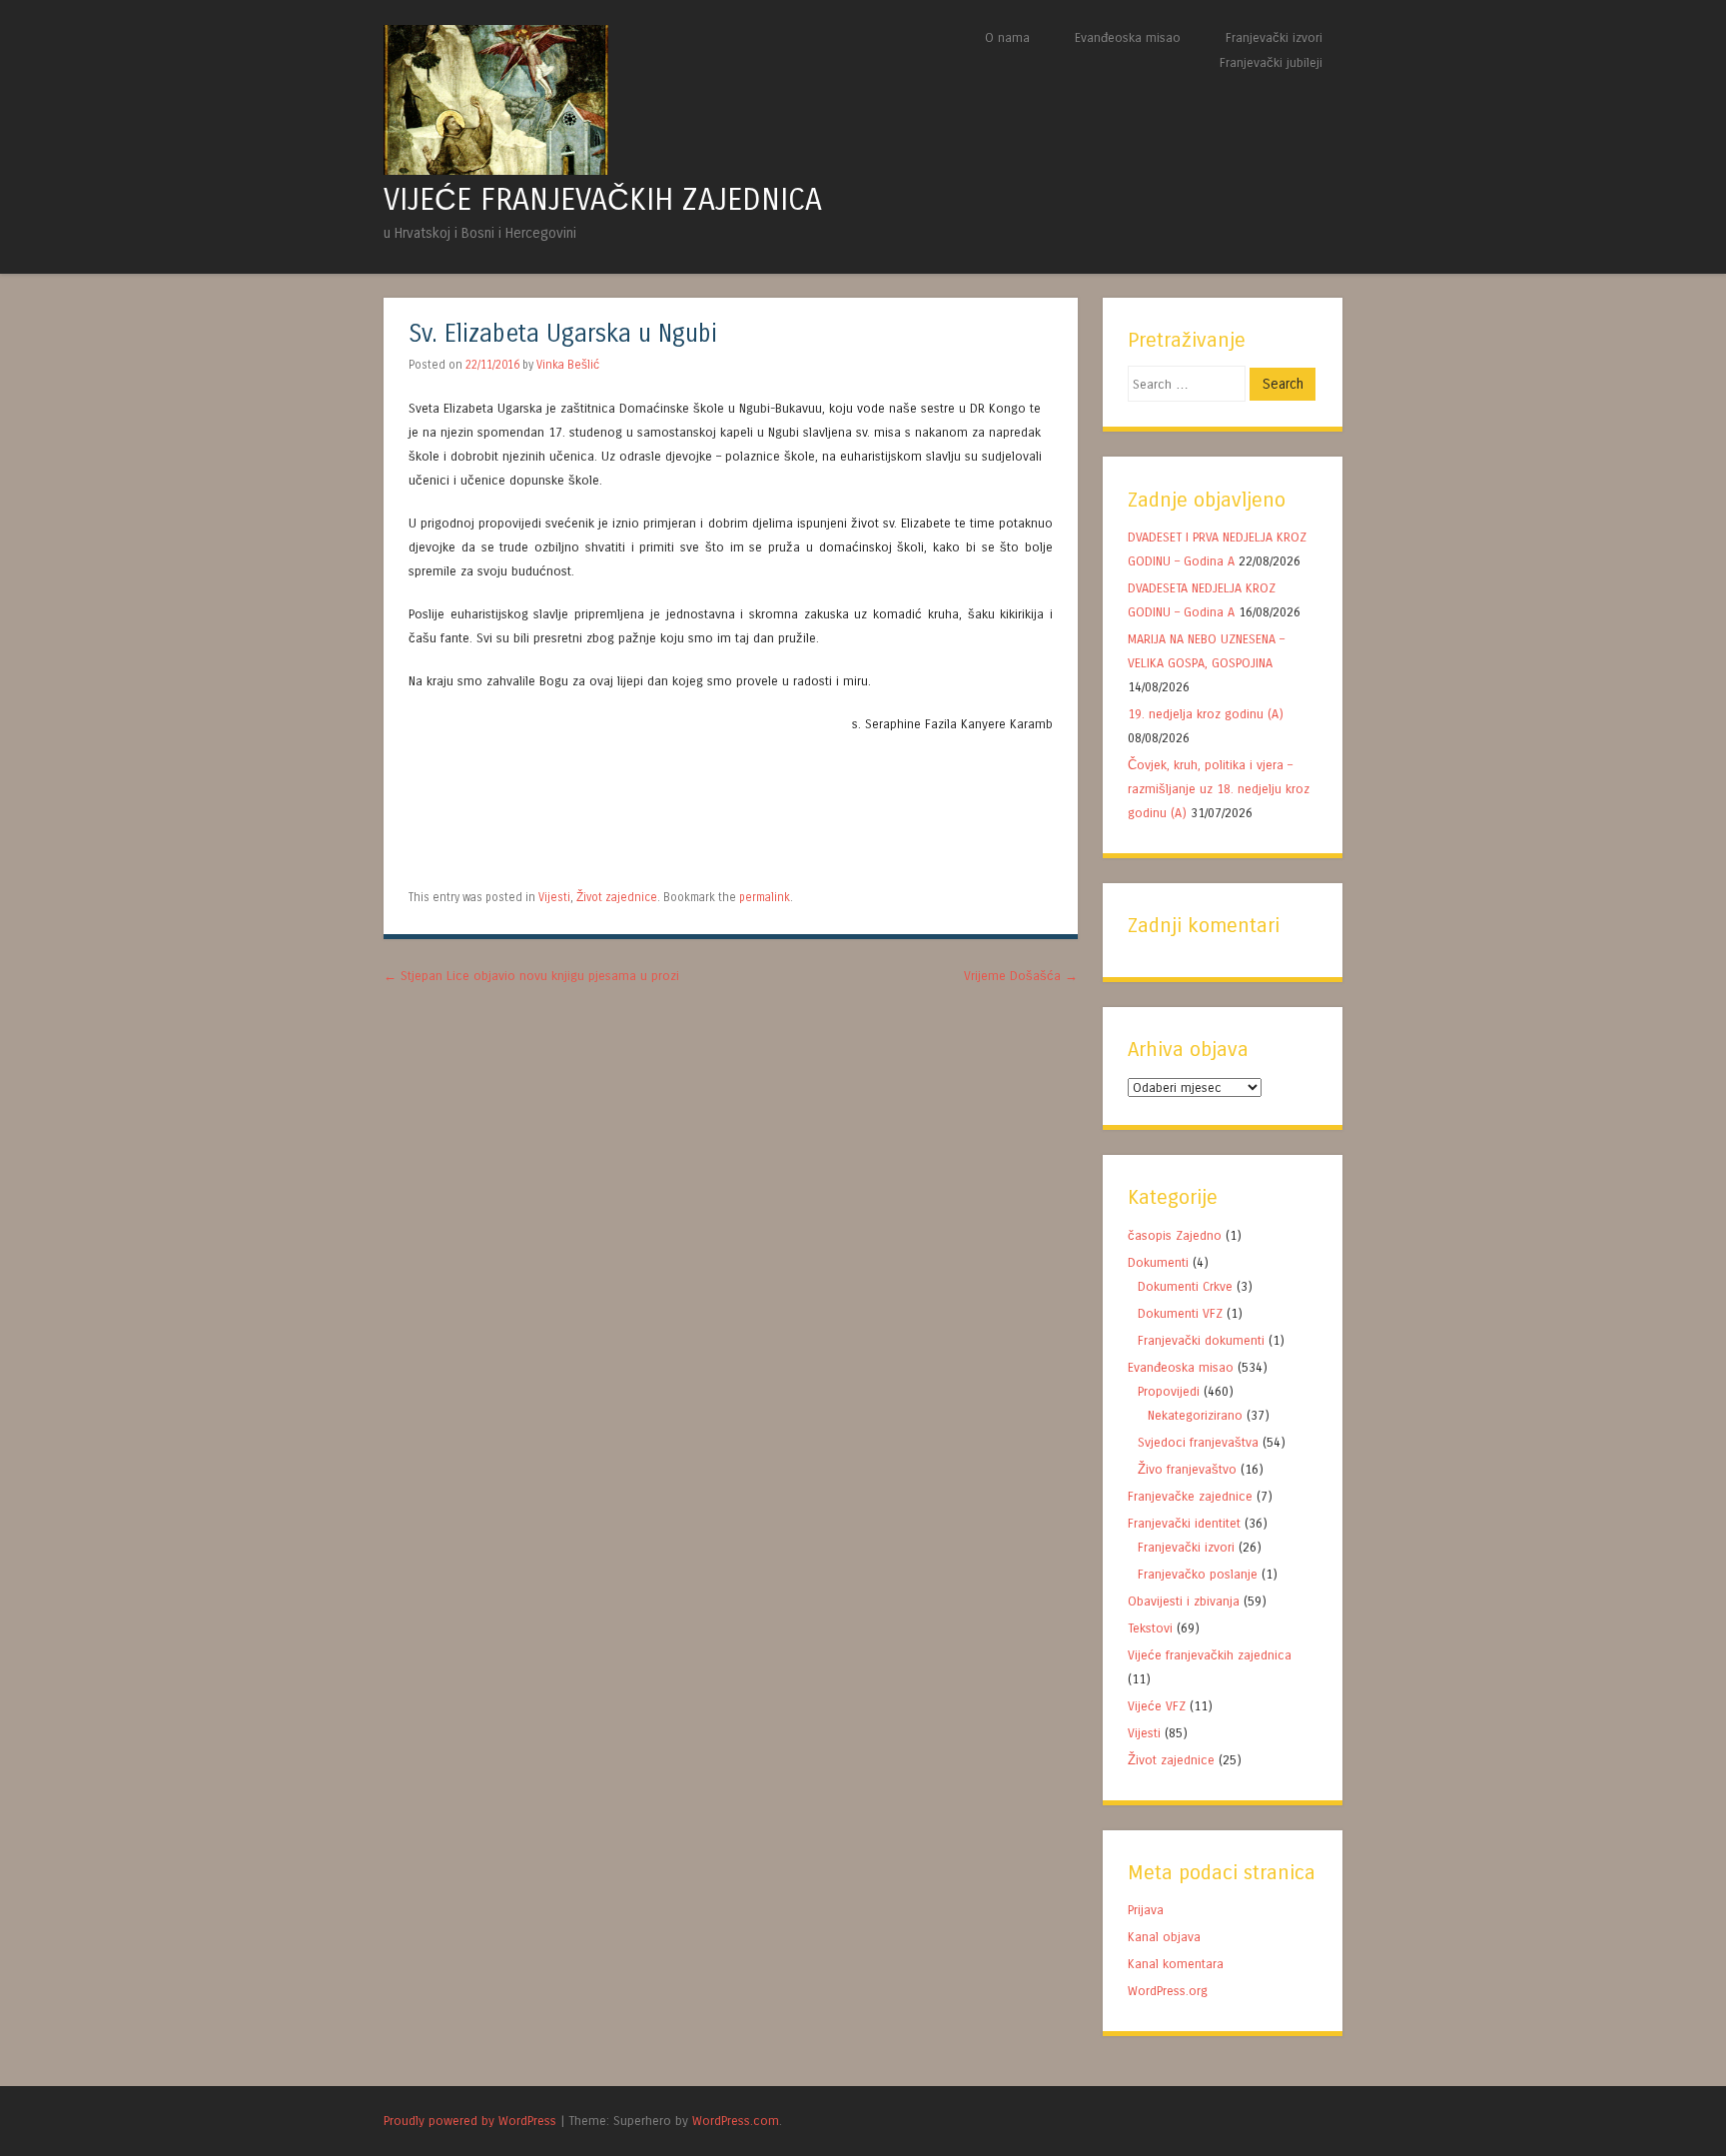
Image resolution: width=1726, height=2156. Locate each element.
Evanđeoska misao (1128, 37)
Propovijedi (1169, 1391)
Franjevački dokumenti (1201, 1340)
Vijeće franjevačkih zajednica (1210, 1655)
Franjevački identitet (1184, 1523)
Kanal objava (1164, 1937)
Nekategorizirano (1195, 1415)
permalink (765, 897)
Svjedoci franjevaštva (1198, 1442)
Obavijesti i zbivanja (1184, 1601)
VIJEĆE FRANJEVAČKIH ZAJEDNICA (603, 200)
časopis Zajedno (1175, 1235)
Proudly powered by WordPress (470, 2121)
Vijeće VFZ (1157, 1706)
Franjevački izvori (1274, 37)
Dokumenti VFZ (1180, 1313)
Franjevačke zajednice (1190, 1496)
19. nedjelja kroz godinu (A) (1208, 714)
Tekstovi (1150, 1628)
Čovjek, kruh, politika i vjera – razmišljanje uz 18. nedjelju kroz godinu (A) (1219, 789)
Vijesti (554, 897)
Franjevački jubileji (1271, 62)
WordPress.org (1168, 1991)
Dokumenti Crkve (1185, 1286)
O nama (1007, 37)
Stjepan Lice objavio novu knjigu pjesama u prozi (531, 976)
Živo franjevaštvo (1187, 1469)
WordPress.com (736, 2121)
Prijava (1146, 1910)
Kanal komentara (1176, 1964)
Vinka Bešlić (568, 365)
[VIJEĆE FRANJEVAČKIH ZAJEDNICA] (496, 169)
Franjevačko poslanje (1198, 1574)
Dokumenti (1158, 1262)
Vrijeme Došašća (1021, 976)
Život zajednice (617, 897)
